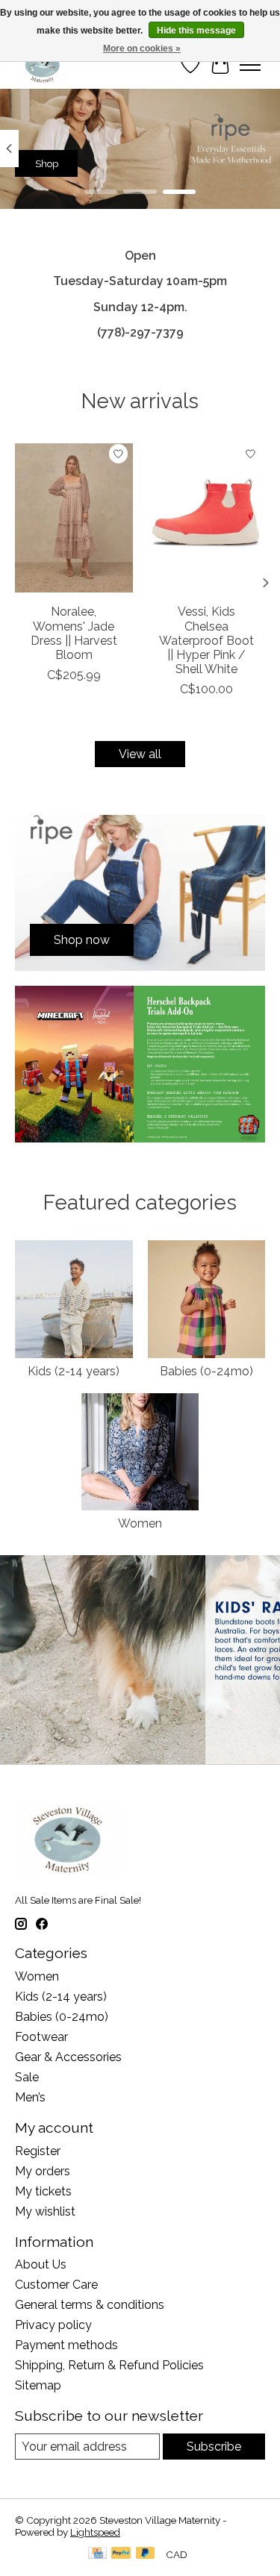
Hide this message (196, 31)
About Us (41, 2264)
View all (140, 754)
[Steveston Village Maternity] (43, 65)
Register (38, 2151)
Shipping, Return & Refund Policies (109, 2365)
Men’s (30, 2097)
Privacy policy (53, 2325)
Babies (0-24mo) (206, 1371)
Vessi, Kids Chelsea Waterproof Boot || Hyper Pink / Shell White (206, 641)
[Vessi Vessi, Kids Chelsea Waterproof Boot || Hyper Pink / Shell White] (207, 518)
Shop (47, 163)
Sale (27, 2077)
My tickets (43, 2191)
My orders (43, 2171)
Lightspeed (95, 2532)
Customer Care (56, 2285)
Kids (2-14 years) (74, 1371)
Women (140, 1523)
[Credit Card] (97, 2554)
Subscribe (214, 2447)
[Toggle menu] (250, 65)
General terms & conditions (90, 2305)
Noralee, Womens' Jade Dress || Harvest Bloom (74, 634)
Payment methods (66, 2345)
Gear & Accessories (68, 2057)
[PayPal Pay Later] (146, 2554)
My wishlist (45, 2211)
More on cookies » (142, 49)
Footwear (41, 2037)
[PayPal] (121, 2554)
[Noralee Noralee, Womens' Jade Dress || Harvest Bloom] (74, 518)
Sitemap (38, 2385)
